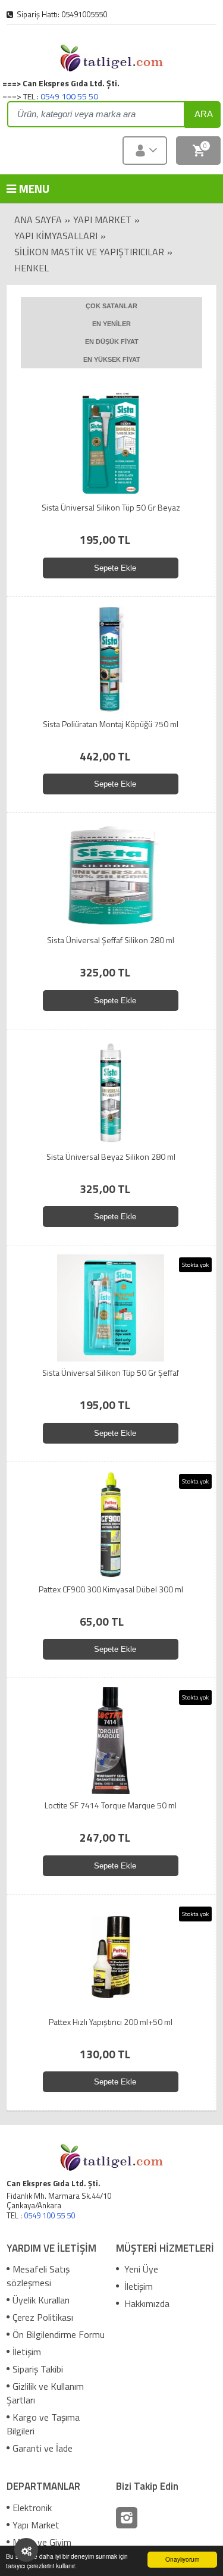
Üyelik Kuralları (41, 2300)
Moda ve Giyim (42, 2542)
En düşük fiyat (112, 342)
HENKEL (32, 268)
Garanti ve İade (43, 2448)
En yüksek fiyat (112, 359)
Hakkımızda (146, 2303)
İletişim (27, 2352)
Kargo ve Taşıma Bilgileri (43, 2424)
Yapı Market (102, 220)
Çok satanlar (111, 306)
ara (204, 114)
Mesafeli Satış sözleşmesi (38, 2276)
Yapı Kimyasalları (56, 236)
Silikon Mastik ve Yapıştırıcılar (89, 252)
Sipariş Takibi (38, 2369)
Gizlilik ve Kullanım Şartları (45, 2393)
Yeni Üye (140, 2269)
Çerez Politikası (43, 2317)
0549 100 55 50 (69, 96)
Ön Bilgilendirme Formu (59, 2334)
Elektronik (32, 2508)
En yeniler (111, 324)
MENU (24, 188)
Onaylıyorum (182, 2559)
